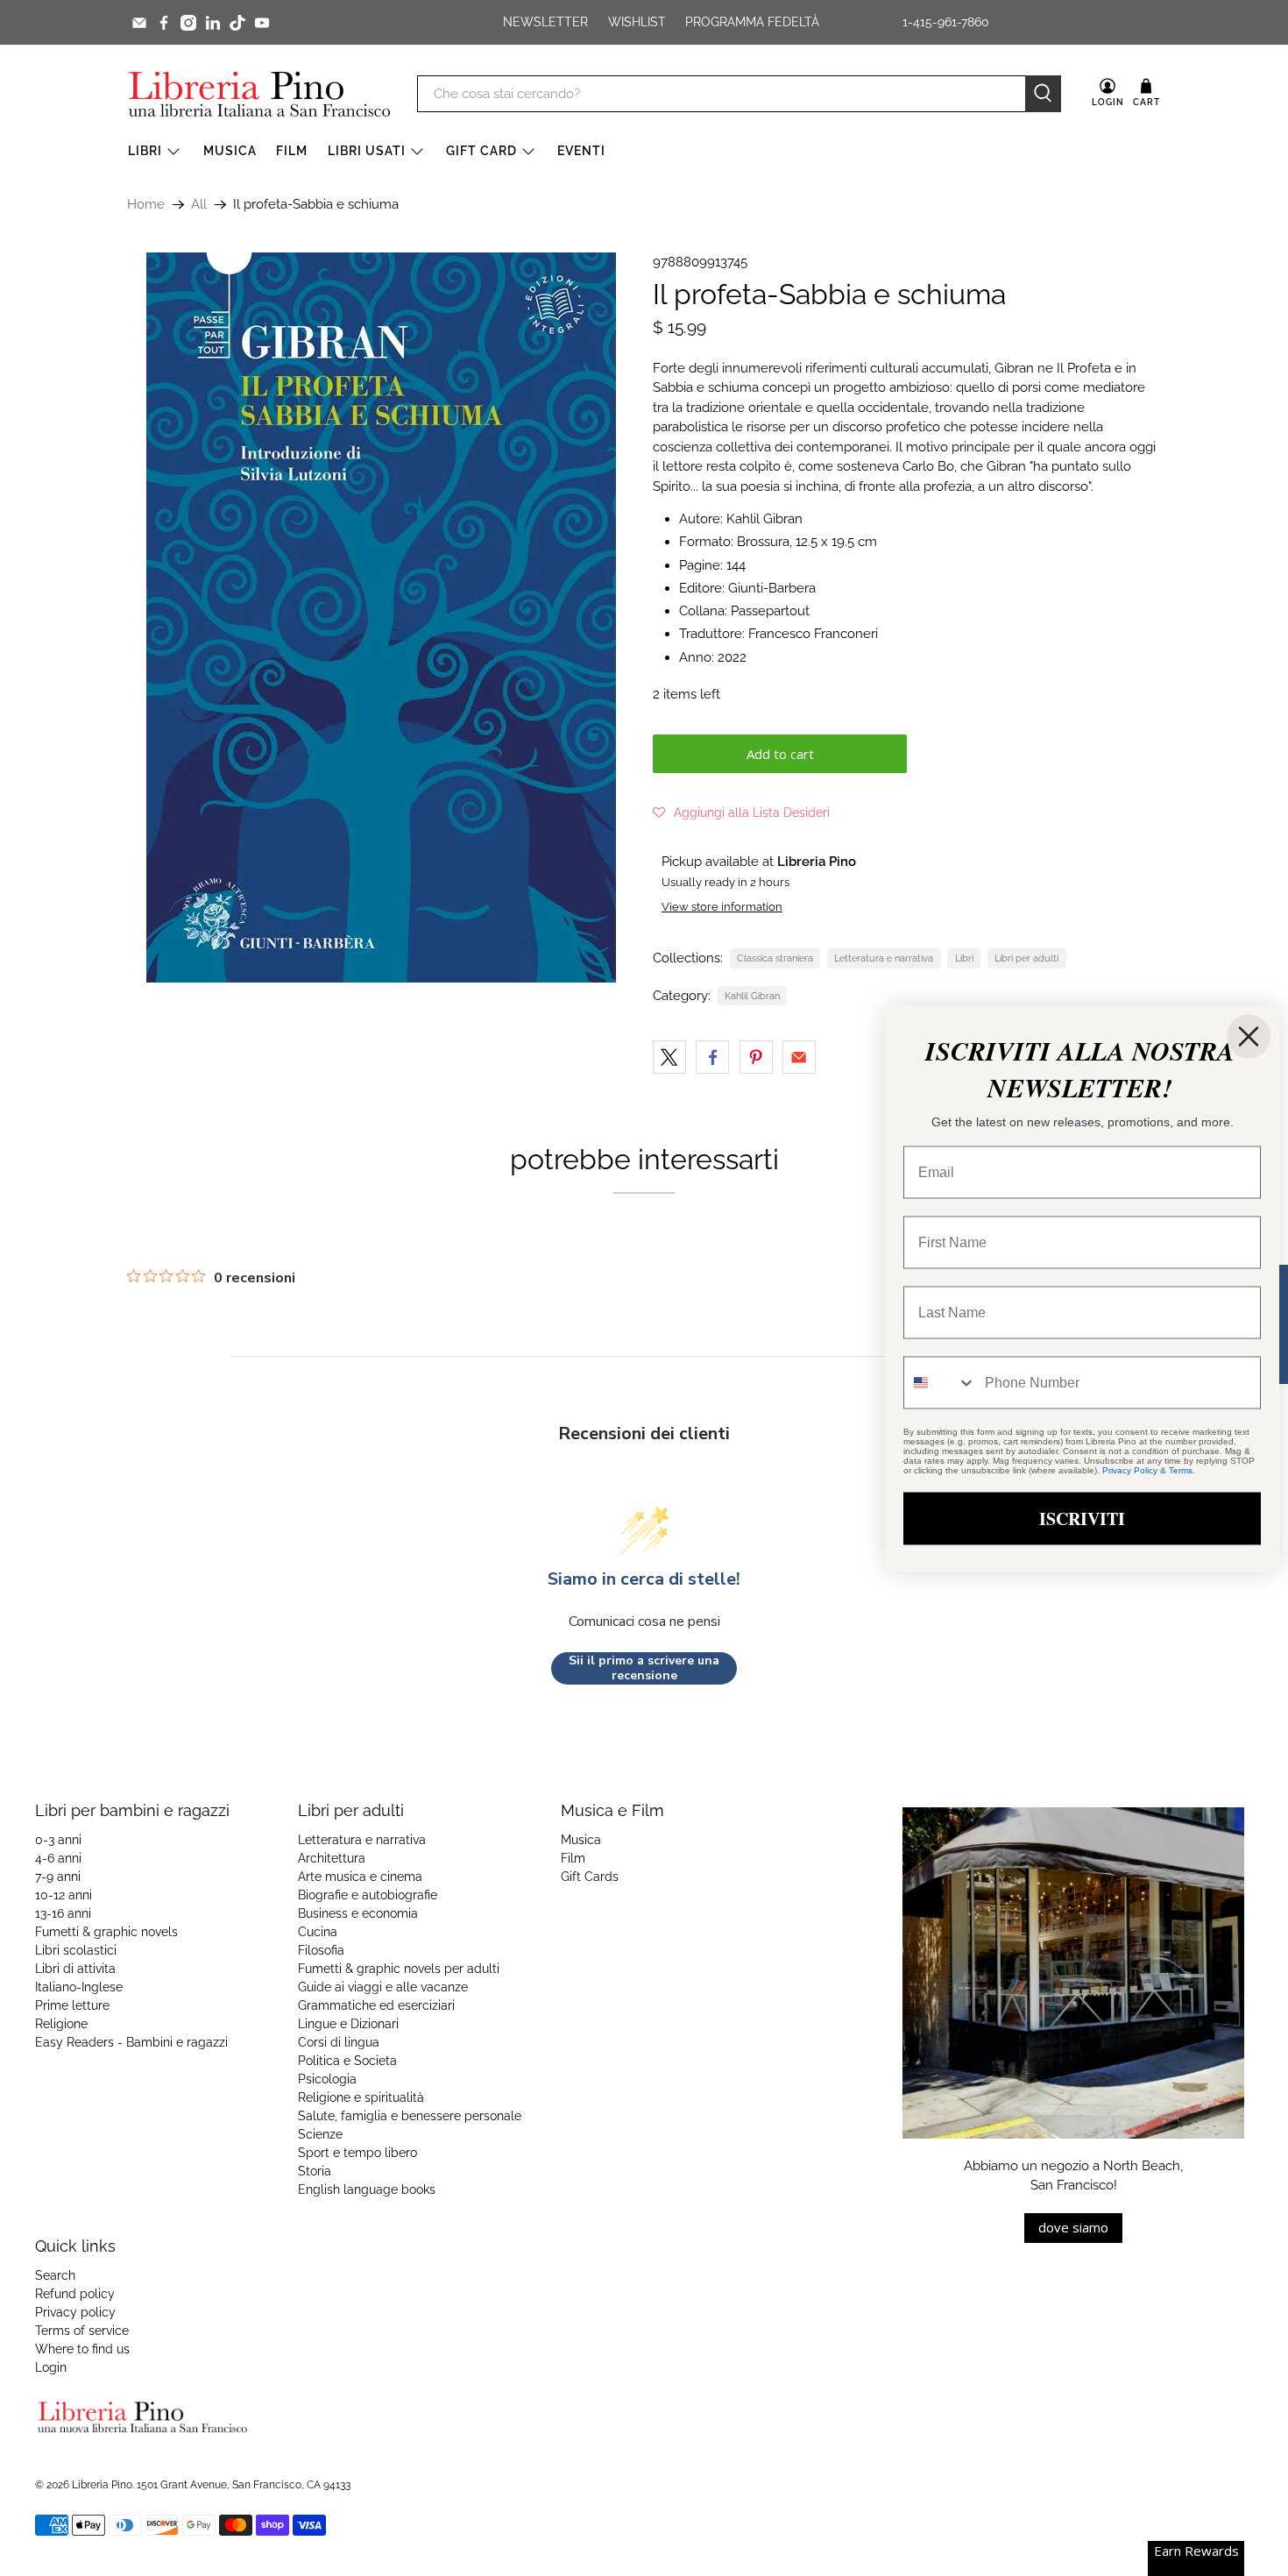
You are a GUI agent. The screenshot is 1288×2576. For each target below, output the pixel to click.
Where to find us (82, 2349)
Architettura (332, 1858)
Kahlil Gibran (752, 996)
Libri (145, 151)
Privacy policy (75, 2312)
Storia (315, 2171)
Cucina (318, 1932)
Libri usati (367, 151)
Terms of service (82, 2331)
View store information (722, 907)
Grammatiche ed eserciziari (376, 2005)
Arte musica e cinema (360, 1877)
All (199, 205)
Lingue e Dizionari (348, 2024)
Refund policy (75, 2294)
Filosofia (321, 1950)
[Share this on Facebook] (712, 1057)
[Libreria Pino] (259, 94)
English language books (367, 2189)
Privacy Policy (1130, 1469)
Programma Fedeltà (752, 22)
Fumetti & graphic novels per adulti (399, 1969)
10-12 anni (64, 1895)
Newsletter (545, 22)
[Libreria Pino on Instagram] (188, 23)
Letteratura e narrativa (884, 958)
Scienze (320, 2134)
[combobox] (940, 1382)
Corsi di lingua (339, 2042)
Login (51, 2367)
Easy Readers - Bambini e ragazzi (131, 2042)
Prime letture (72, 2005)
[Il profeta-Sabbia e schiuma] (381, 617)
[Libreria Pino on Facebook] (164, 23)
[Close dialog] (1249, 1036)
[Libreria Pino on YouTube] (262, 23)
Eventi (581, 151)
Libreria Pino (102, 2485)
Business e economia (358, 1913)
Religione (61, 2024)
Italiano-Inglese (79, 1987)
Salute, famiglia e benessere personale (410, 2116)
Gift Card (481, 151)
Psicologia (327, 2079)
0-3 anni (58, 1840)
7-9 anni (58, 1877)
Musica (230, 151)
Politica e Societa (347, 2061)
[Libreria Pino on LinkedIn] (213, 23)
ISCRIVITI (1082, 1518)
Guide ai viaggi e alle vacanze (383, 1987)
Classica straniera (775, 958)
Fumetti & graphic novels (106, 1932)
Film (292, 151)
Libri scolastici (76, 1950)
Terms (1181, 1469)
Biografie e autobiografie (368, 1895)
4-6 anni (58, 1858)
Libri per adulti (1026, 958)
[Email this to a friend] (799, 1057)
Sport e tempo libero (357, 2153)
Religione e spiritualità (361, 2097)
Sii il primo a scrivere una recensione (644, 1668)
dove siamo (1073, 2227)
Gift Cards (590, 1877)
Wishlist (637, 22)
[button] (741, 813)
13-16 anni (63, 1913)
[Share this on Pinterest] (756, 1057)
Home (146, 205)
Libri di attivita (75, 1969)
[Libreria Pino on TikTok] (237, 23)
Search (55, 2275)
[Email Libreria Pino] (139, 23)
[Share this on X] (669, 1057)
